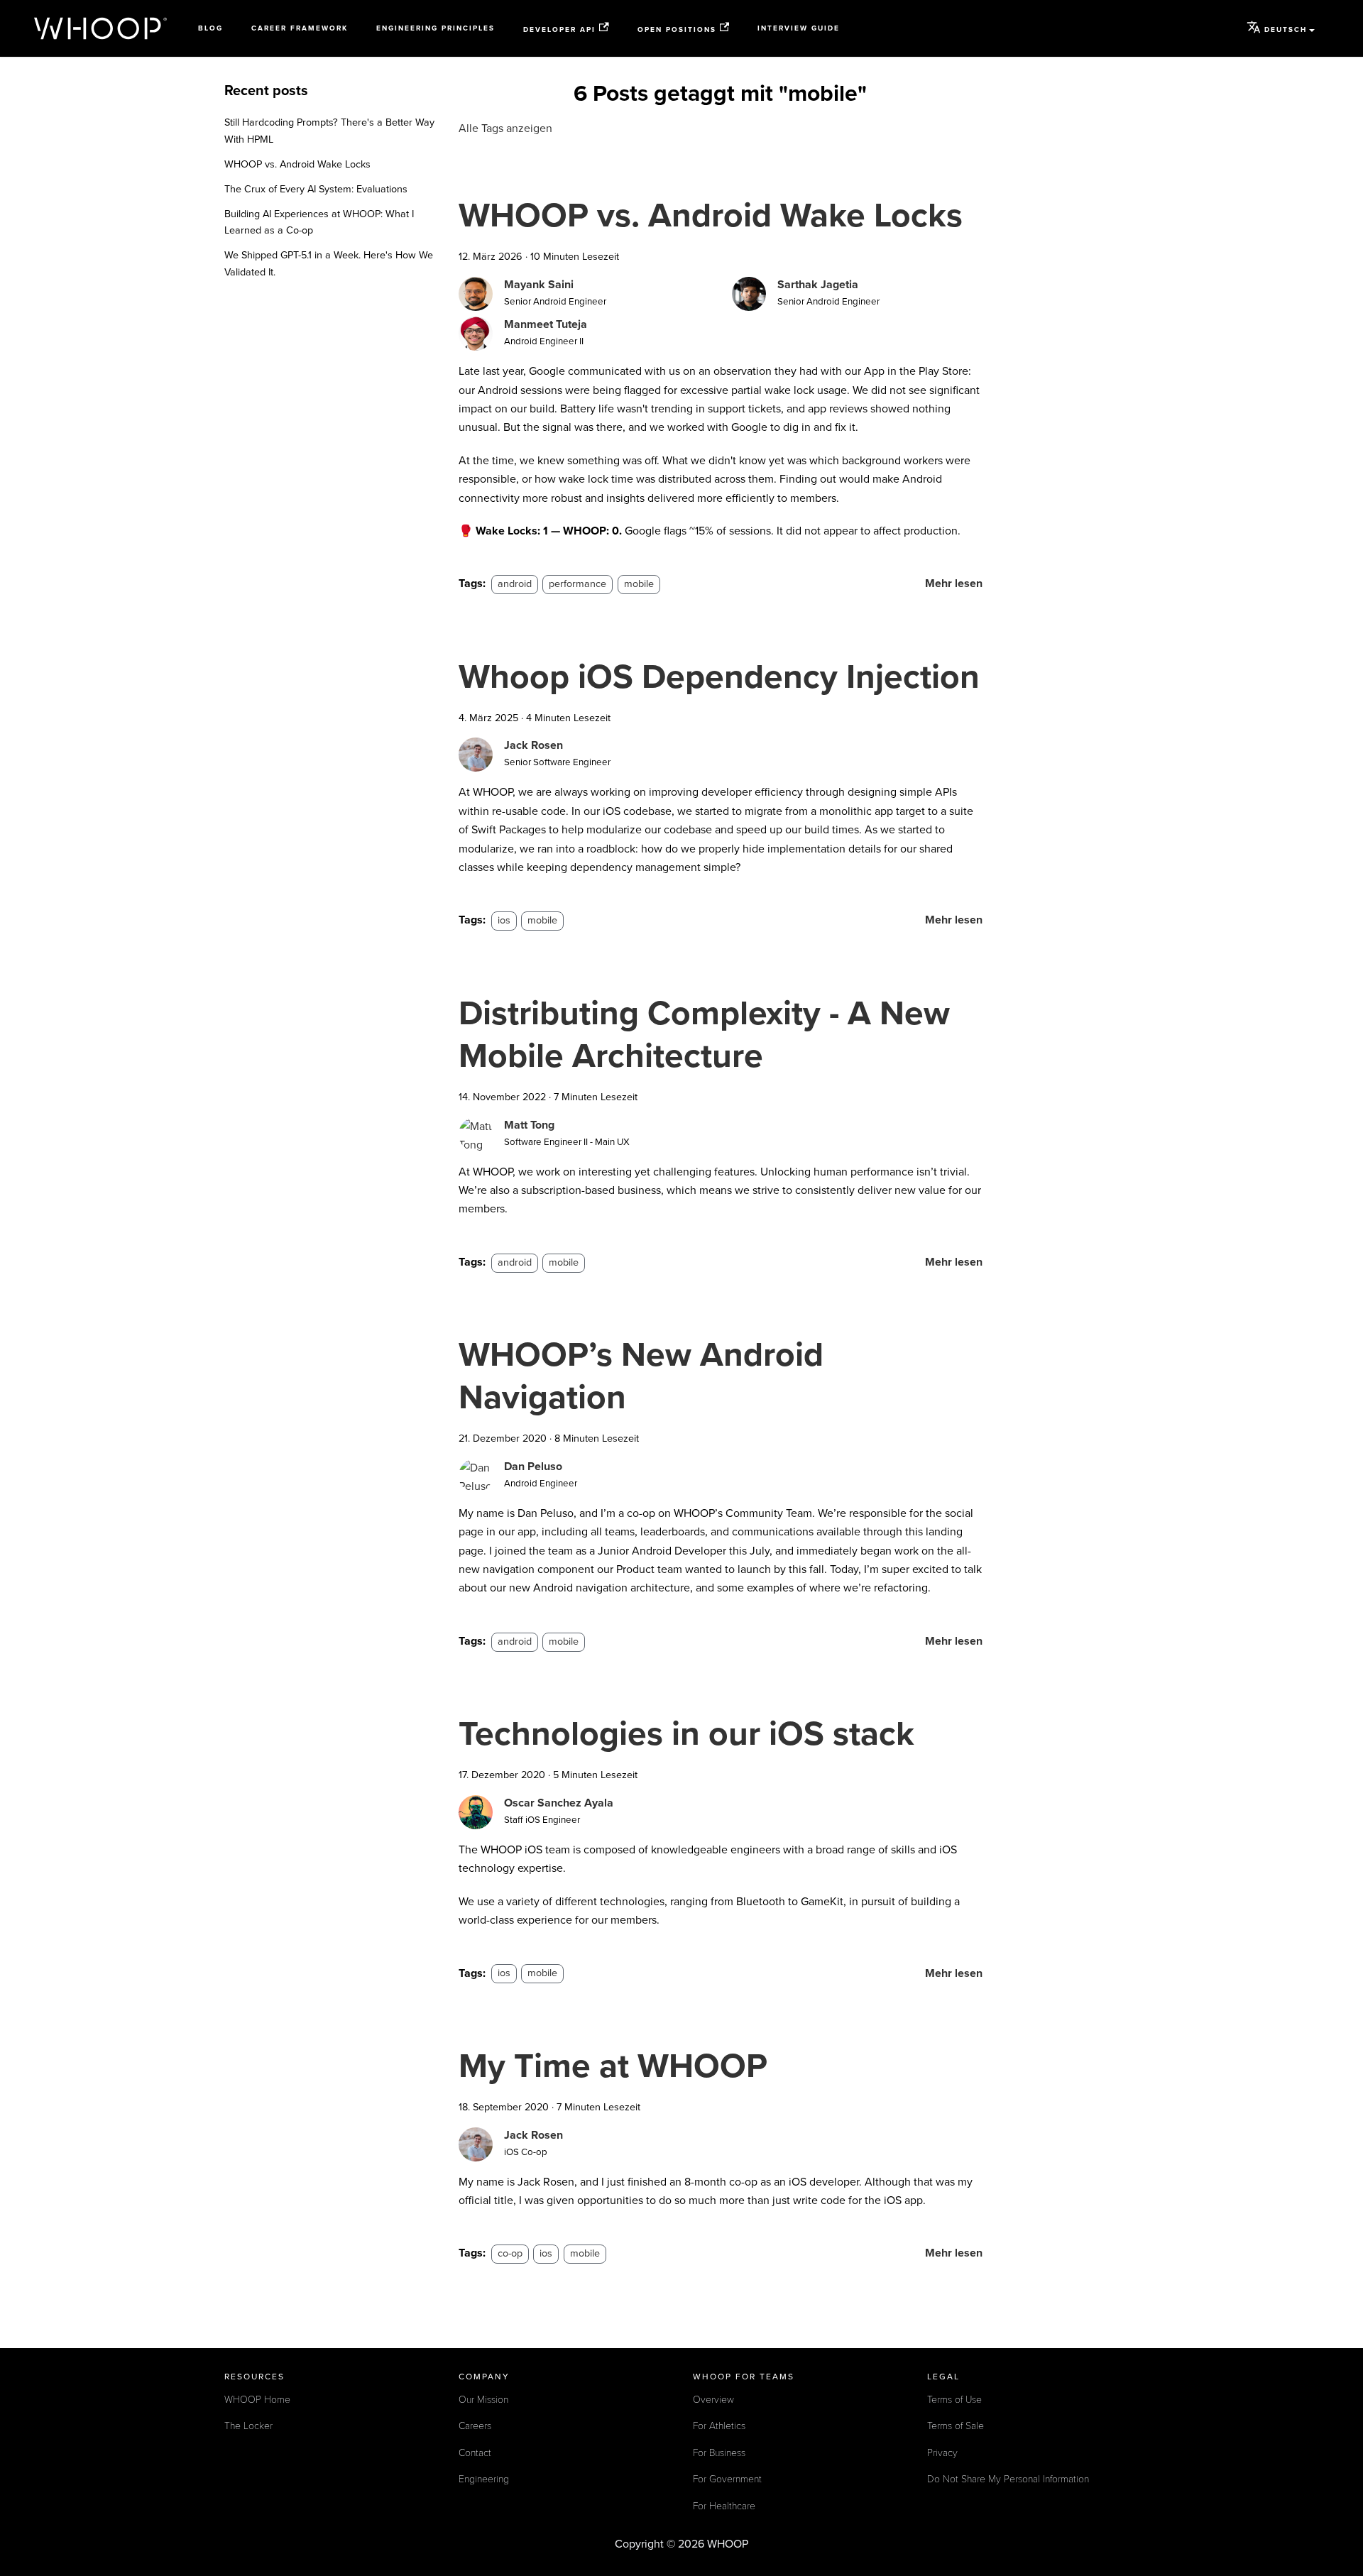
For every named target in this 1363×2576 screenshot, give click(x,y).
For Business (719, 2453)
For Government (727, 2479)
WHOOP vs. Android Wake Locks (297, 164)
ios (504, 920)
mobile (639, 584)
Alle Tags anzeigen (505, 128)
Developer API (559, 29)
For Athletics (719, 2426)
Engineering (484, 2479)
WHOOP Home (257, 2400)
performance (578, 584)
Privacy (942, 2453)
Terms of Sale (956, 2426)
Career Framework (300, 28)
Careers (475, 2426)
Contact (475, 2453)
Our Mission (483, 2400)
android (515, 584)
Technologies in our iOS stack (686, 1734)
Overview (713, 2400)
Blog (210, 28)
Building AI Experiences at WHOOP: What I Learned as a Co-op (319, 223)
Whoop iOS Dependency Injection (719, 677)
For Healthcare (724, 2506)
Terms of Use (954, 2400)
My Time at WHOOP (613, 2066)
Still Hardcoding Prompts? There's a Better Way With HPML (329, 131)
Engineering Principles (436, 28)
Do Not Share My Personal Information (1008, 2479)
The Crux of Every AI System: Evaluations (316, 189)
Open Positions (677, 29)
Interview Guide (799, 28)
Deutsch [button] (1286, 30)
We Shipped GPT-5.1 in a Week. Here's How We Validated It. (329, 264)
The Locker (248, 2426)
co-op (510, 2253)
